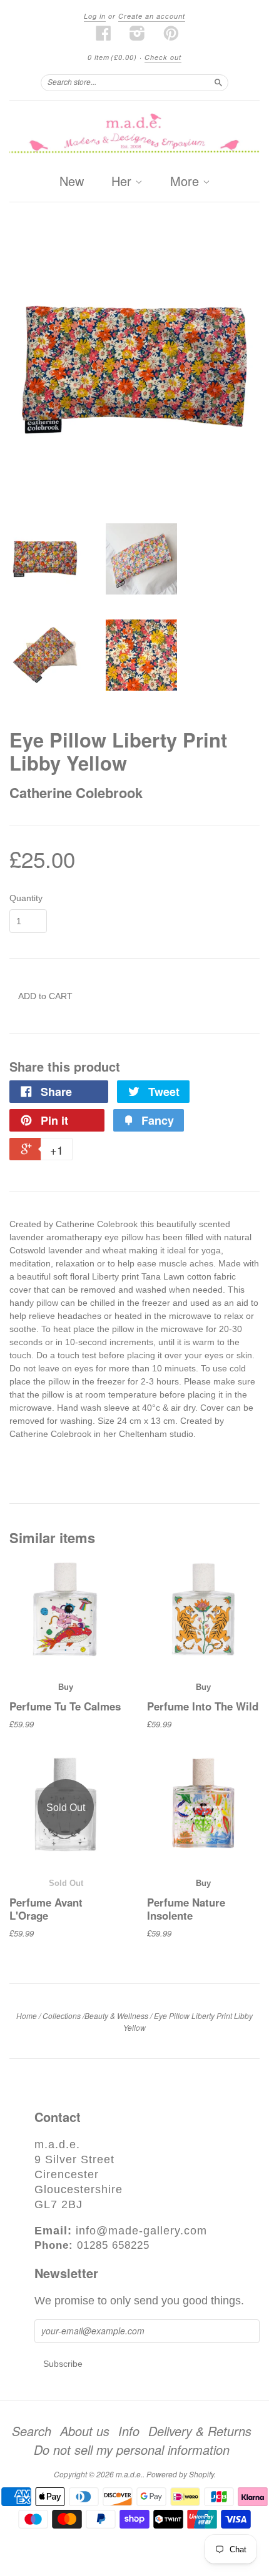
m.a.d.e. (129, 2474)
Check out (163, 57)
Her (123, 182)
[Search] (218, 82)
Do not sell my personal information (132, 2450)
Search (32, 2431)
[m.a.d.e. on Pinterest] (171, 33)
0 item (112, 57)
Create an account (152, 16)
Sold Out (66, 1883)
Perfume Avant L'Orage (46, 1908)
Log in (95, 16)
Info (129, 2431)
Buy (66, 1687)
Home (27, 2016)
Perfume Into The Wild (203, 1706)
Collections (62, 2016)
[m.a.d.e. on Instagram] (138, 33)
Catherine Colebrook (76, 792)
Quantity (26, 898)
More (186, 182)
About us (85, 2431)
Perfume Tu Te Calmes (65, 1706)
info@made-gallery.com (141, 2231)
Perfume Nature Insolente (186, 1908)
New (72, 181)
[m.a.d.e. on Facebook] (104, 33)
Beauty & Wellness (116, 2016)
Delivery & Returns (200, 2431)
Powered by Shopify (180, 2474)
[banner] (134, 134)
